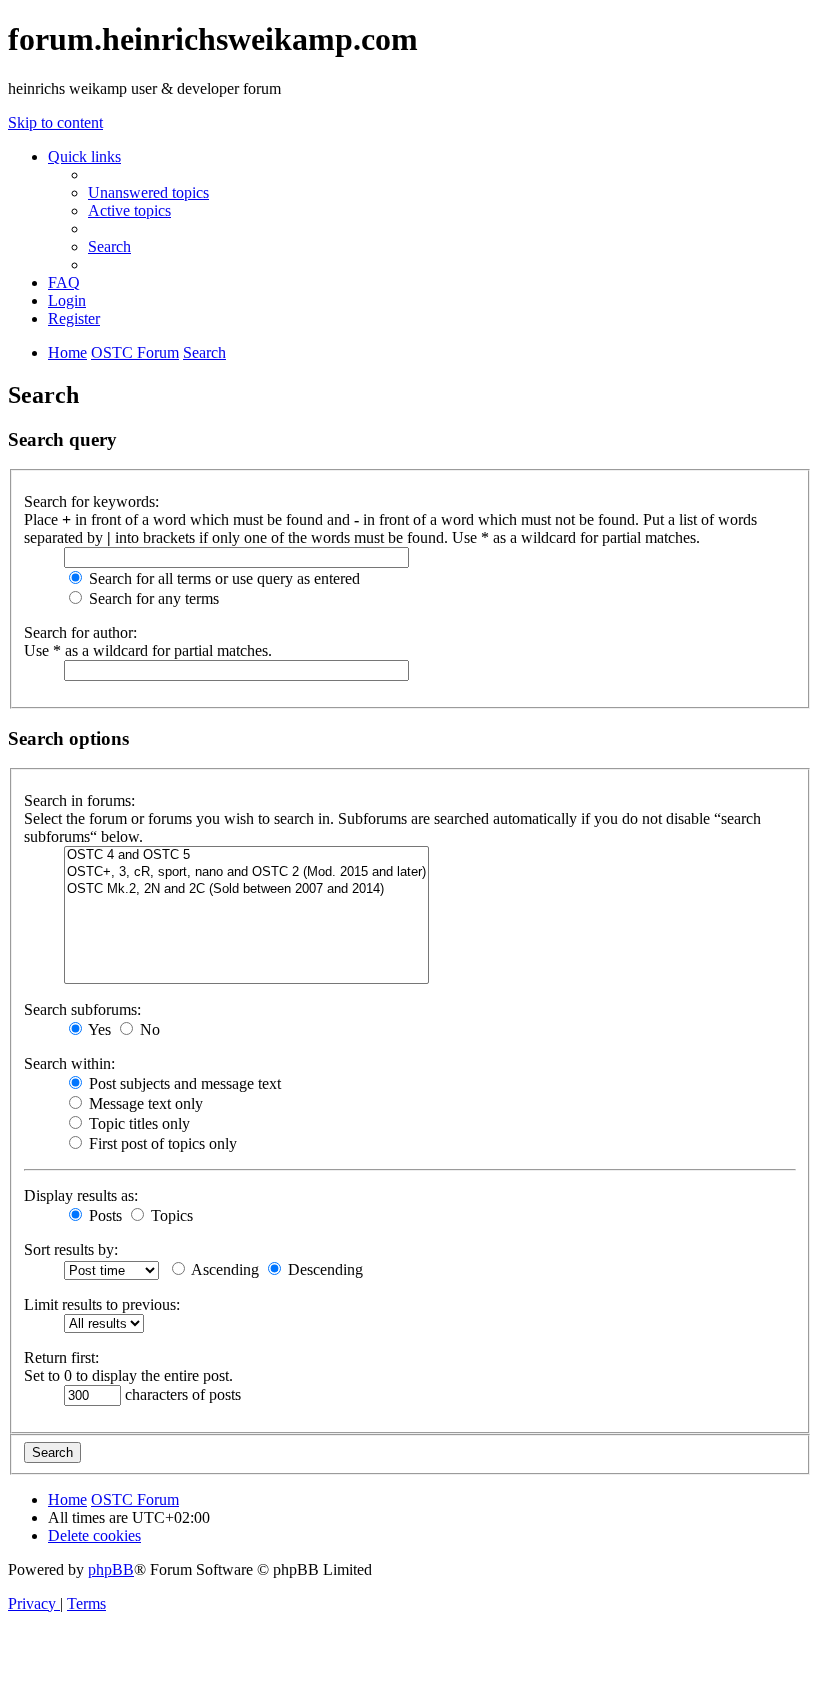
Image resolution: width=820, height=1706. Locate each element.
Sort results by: (71, 1249)
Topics (170, 1215)
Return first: (61, 1357)
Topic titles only (137, 1123)
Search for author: (80, 632)
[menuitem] (148, 192)
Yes (98, 1029)
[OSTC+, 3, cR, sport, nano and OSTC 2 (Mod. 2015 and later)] (246, 872)
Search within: (69, 1063)
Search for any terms (152, 598)
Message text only (144, 1103)
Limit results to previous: (102, 1304)
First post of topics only (161, 1143)
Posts (103, 1215)
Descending (323, 1269)
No (148, 1029)
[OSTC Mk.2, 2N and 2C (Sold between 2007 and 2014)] (246, 889)
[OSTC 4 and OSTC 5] (246, 855)
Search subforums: (82, 1009)
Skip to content (55, 122)
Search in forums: (79, 800)
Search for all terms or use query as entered (222, 578)
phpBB (111, 1569)
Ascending (223, 1269)
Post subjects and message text (183, 1083)
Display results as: (81, 1195)
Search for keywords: (91, 501)
